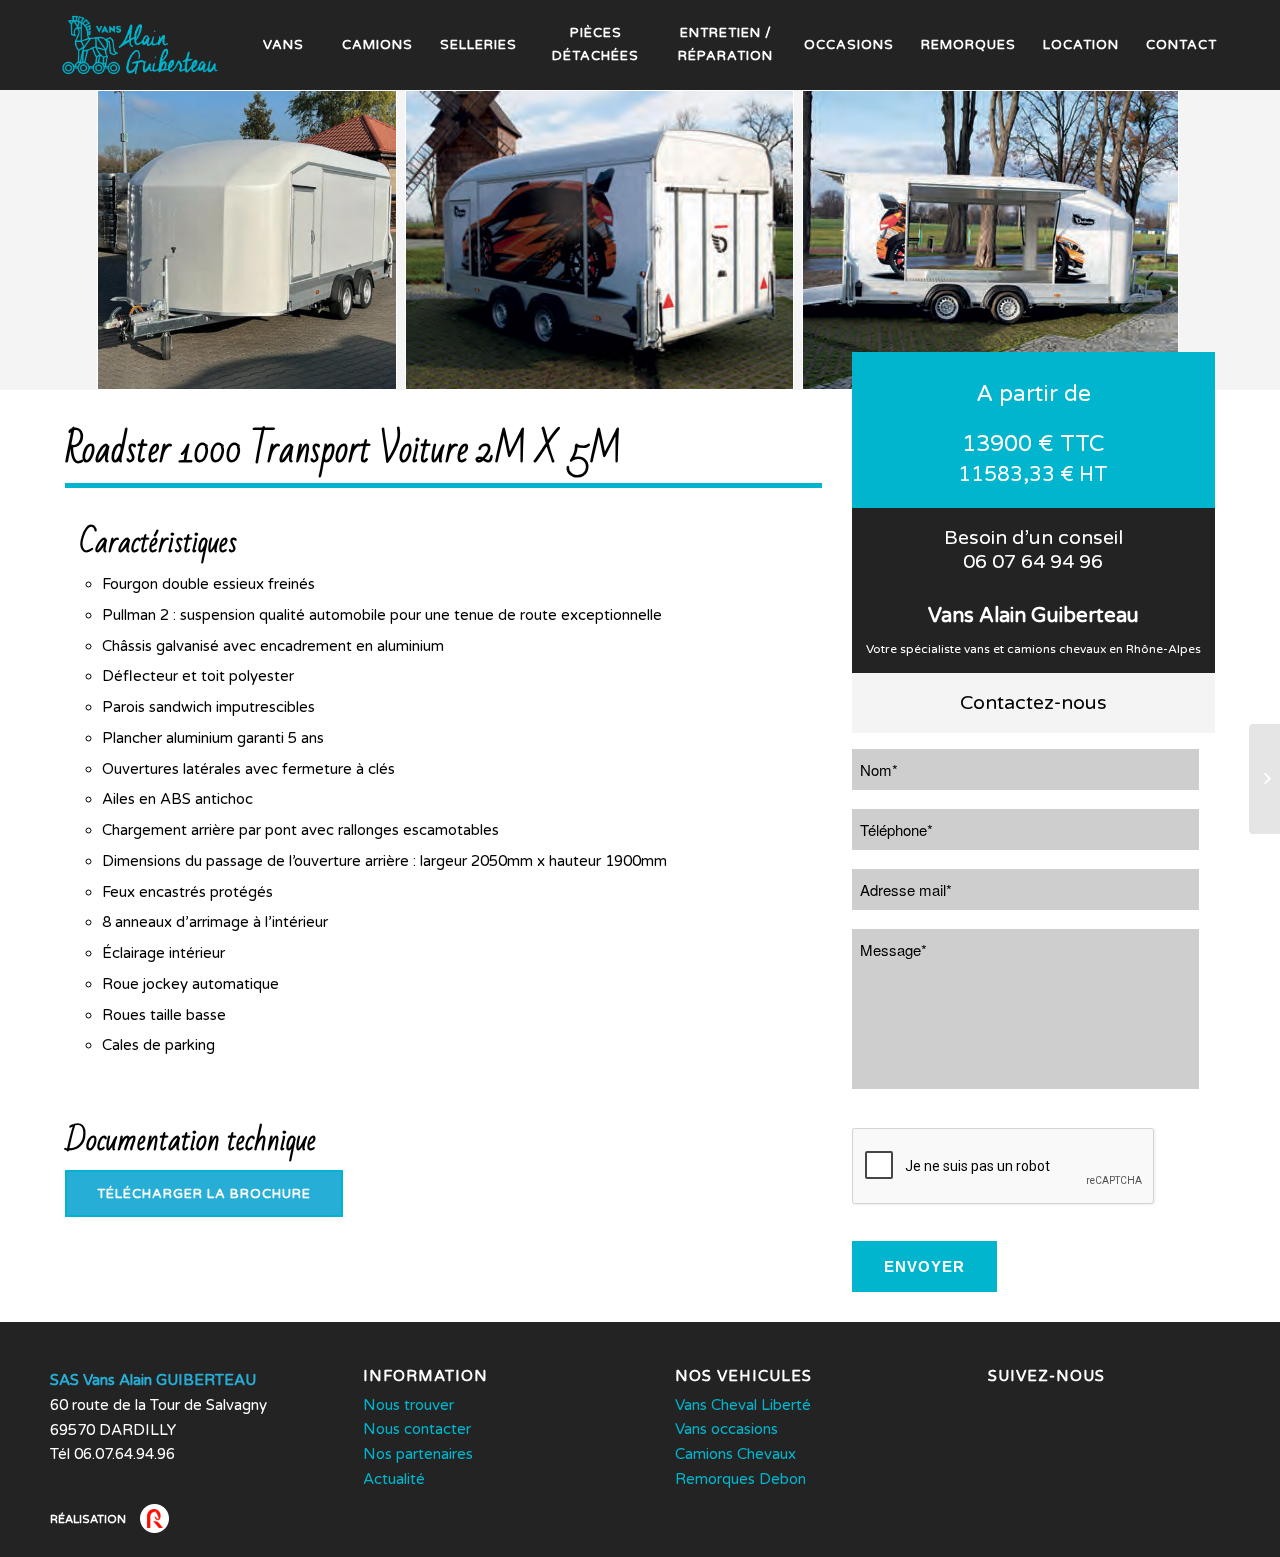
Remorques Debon (740, 1479)
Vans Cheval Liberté (743, 1405)
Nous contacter (417, 1429)
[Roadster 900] (1264, 779)
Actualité (394, 1479)
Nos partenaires (418, 1454)
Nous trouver (408, 1405)
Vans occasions (726, 1429)
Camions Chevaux (735, 1454)
